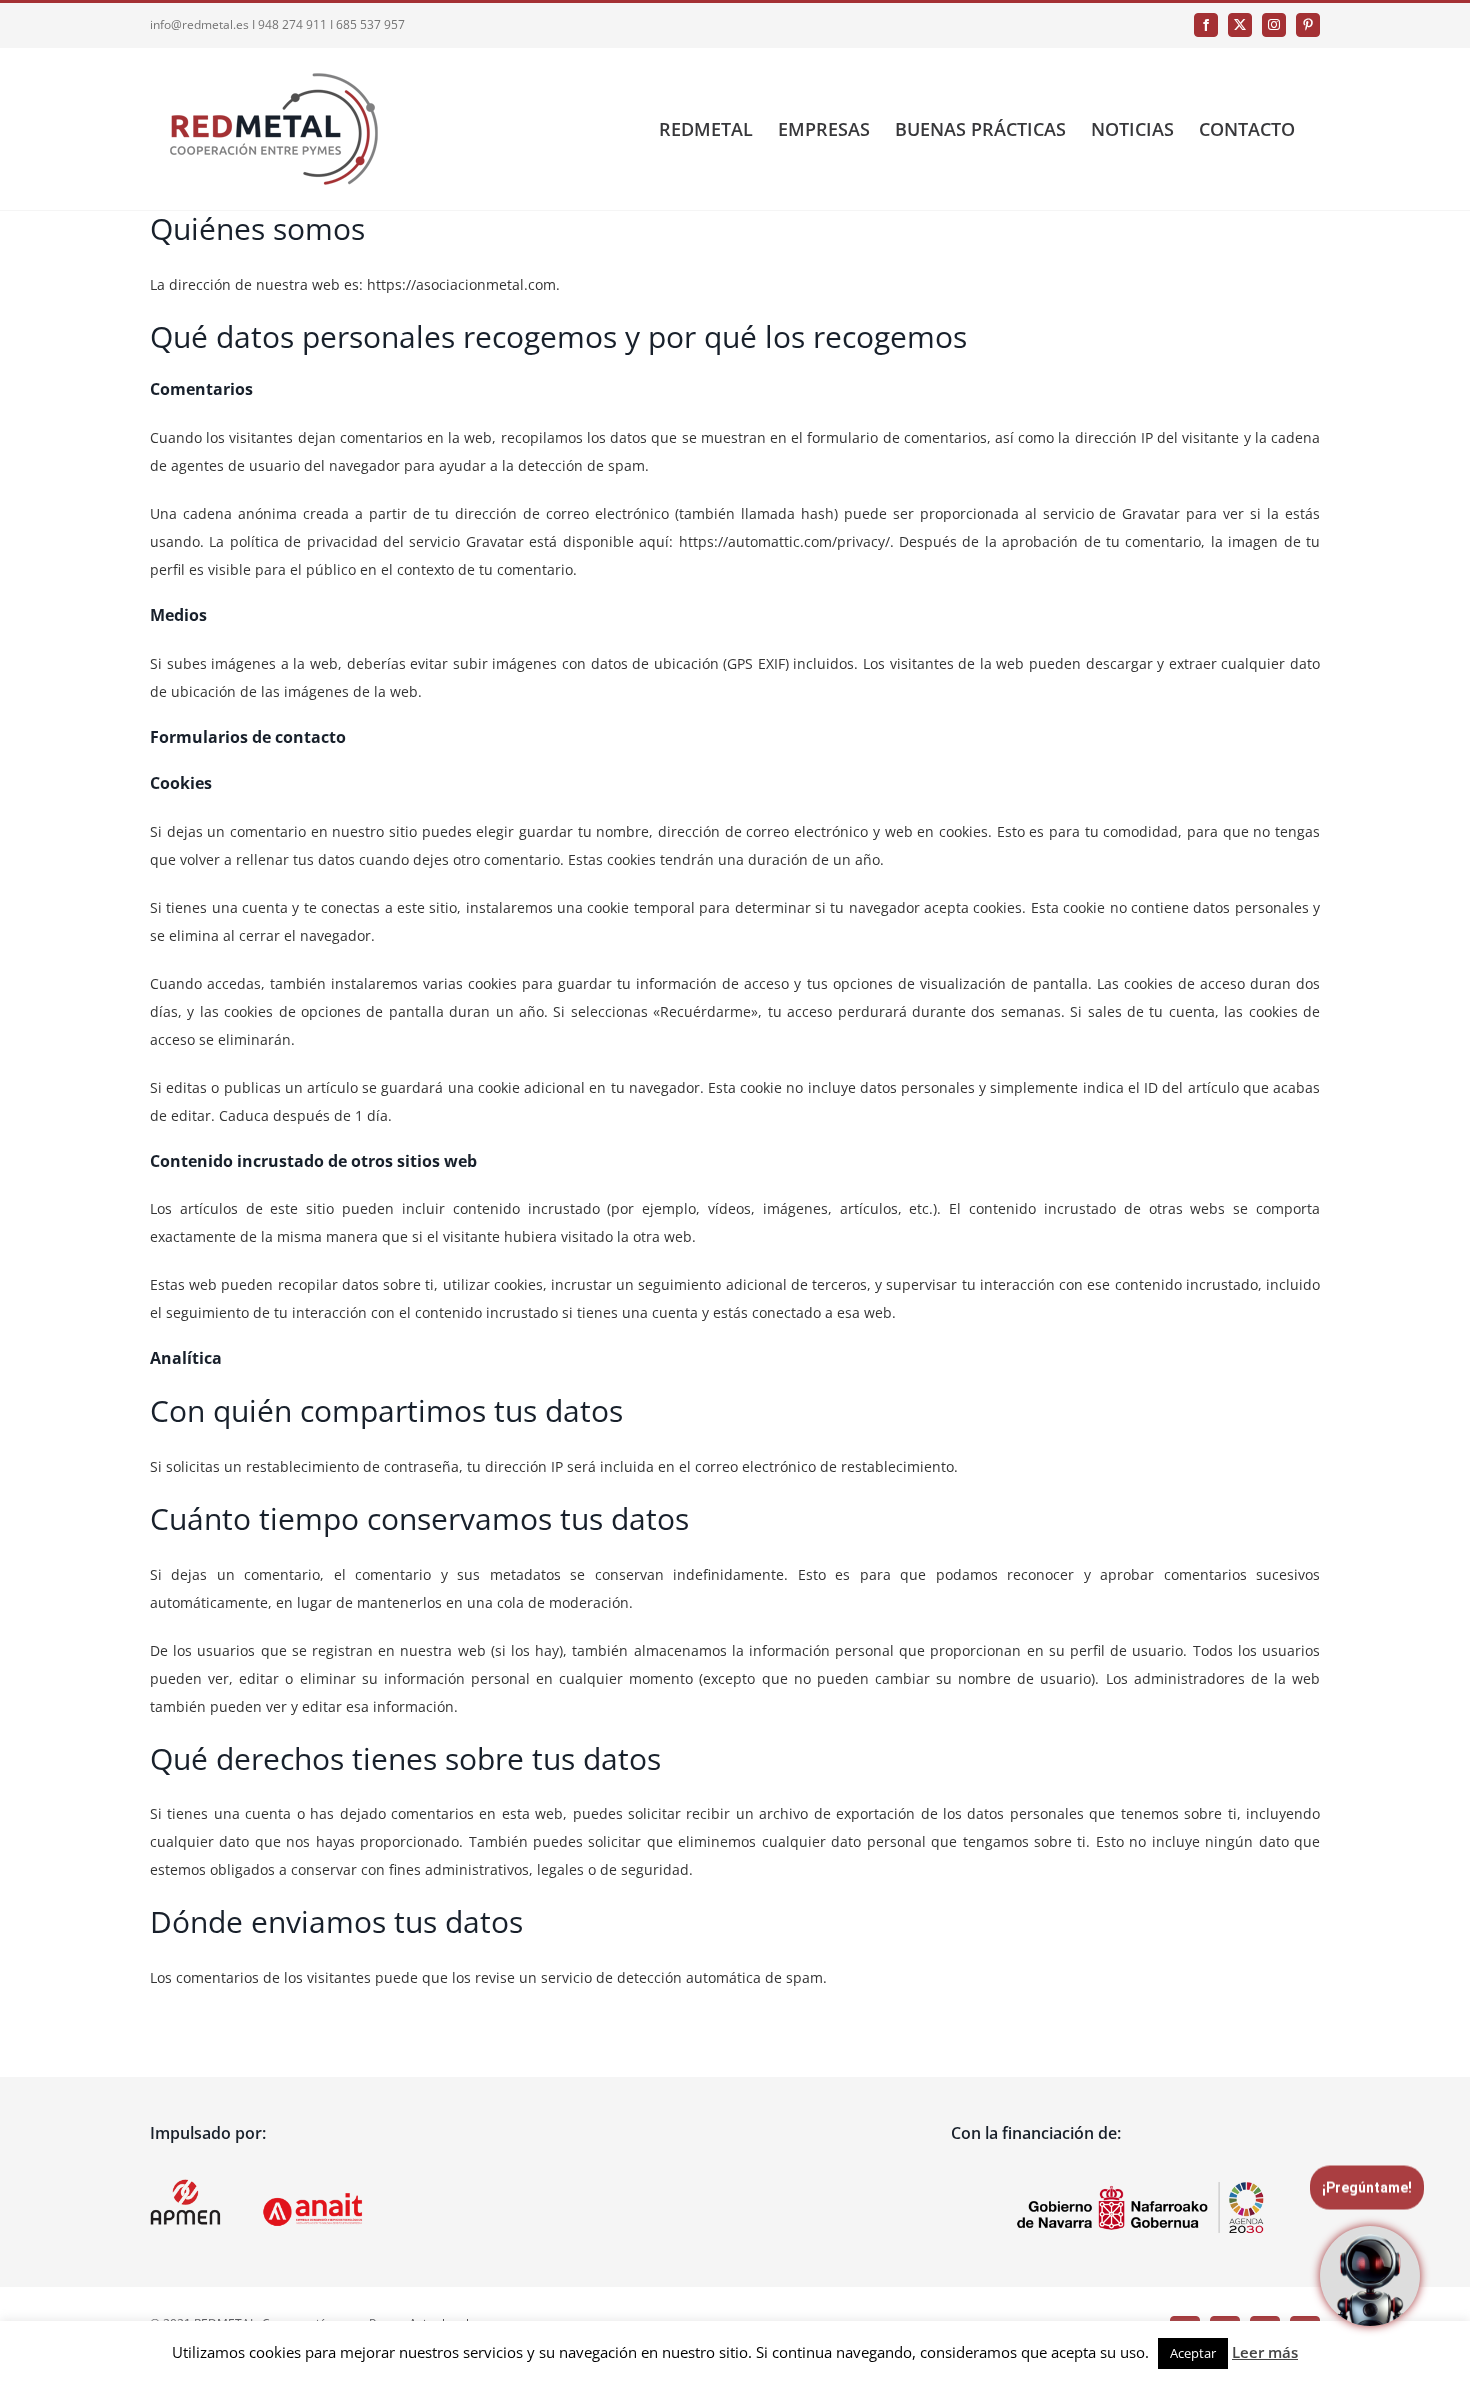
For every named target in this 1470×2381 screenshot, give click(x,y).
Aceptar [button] (1193, 2353)
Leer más (1265, 2352)
